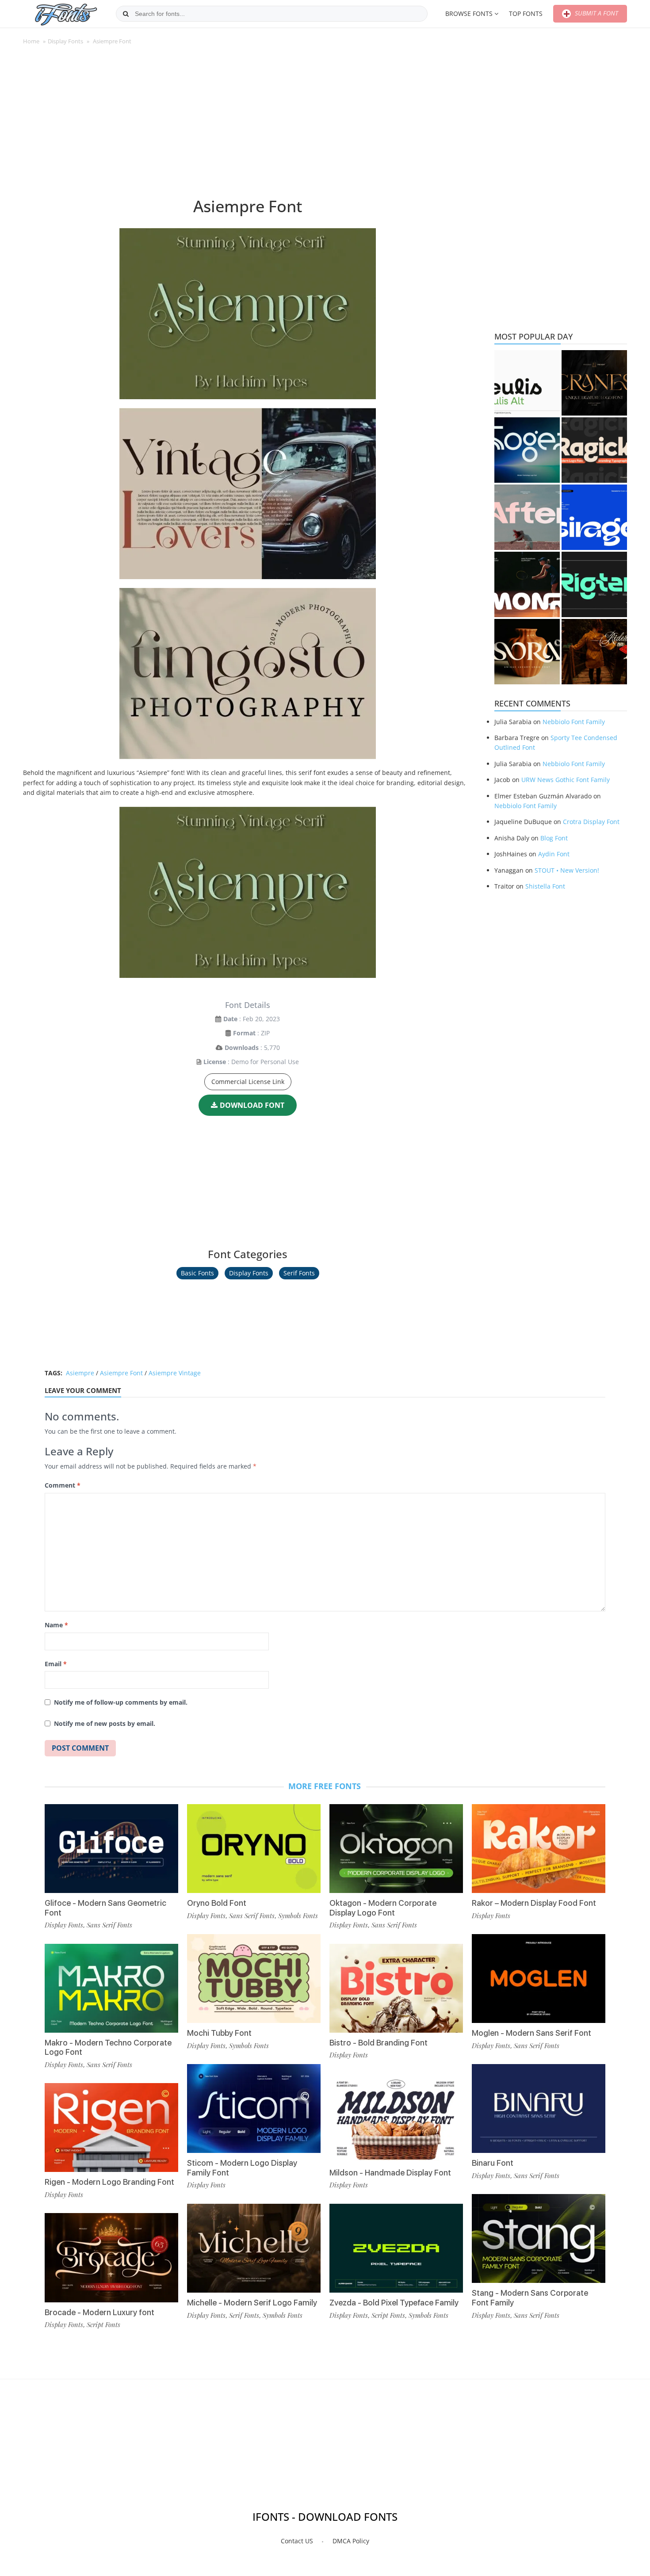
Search (126, 14)
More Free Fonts (325, 1786)
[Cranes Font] (594, 383)
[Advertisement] (248, 126)
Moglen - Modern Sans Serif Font (531, 2033)
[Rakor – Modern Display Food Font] (539, 1849)
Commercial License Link (248, 1082)
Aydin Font (554, 854)
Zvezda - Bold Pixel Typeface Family (394, 2303)
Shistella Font (545, 886)
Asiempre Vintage (175, 1373)
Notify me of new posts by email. (105, 1723)
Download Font (252, 1105)
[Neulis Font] (527, 383)
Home (31, 41)
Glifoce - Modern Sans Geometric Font (105, 1908)
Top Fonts (526, 13)
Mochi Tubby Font (219, 2033)
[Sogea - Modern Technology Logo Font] (527, 450)
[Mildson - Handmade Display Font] (396, 2118)
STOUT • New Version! (567, 870)
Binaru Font (493, 2163)
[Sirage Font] (594, 517)
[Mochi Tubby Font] (254, 1979)
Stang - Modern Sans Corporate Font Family (530, 2298)
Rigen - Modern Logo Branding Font (109, 2182)
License (215, 1062)
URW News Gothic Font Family (566, 780)
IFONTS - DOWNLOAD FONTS (325, 2517)
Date (230, 1019)
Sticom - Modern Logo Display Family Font (242, 2168)
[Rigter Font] (594, 584)
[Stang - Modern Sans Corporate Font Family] (539, 2238)
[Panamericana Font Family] (594, 652)
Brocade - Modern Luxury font (99, 2312)
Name (56, 1625)
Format (244, 1033)
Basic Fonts (197, 1273)
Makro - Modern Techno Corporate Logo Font (108, 2047)
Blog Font (554, 838)
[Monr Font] (527, 584)
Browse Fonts (469, 13)
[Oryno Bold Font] (254, 1849)
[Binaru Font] (539, 2109)
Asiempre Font (121, 1373)
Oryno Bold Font (217, 1903)
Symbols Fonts (298, 1916)
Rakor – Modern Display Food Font (534, 1903)
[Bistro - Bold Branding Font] (396, 1988)
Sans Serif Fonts (109, 1925)
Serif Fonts (299, 1273)
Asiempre (80, 1373)
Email (56, 1664)
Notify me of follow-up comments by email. (121, 1702)
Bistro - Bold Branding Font (379, 2043)
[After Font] (527, 517)
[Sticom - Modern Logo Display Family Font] (254, 2109)
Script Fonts (103, 2324)
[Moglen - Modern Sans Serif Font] (539, 1979)
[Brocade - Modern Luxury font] (111, 2257)
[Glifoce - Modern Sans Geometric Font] (111, 1849)
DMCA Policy (351, 2541)
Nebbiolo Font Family (574, 722)
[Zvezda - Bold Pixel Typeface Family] (396, 2248)
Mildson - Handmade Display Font (390, 2173)
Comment (63, 1485)
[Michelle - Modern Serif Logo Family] (254, 2248)
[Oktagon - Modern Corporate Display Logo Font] (396, 1849)
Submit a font (596, 13)
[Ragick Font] (594, 450)
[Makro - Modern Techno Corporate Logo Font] (111, 1988)
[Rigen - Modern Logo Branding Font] (111, 2128)
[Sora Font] (527, 652)
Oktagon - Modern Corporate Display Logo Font (383, 1908)
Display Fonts (65, 41)
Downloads (242, 1048)
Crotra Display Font (591, 822)
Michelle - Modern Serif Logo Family (252, 2303)
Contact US (297, 2541)
